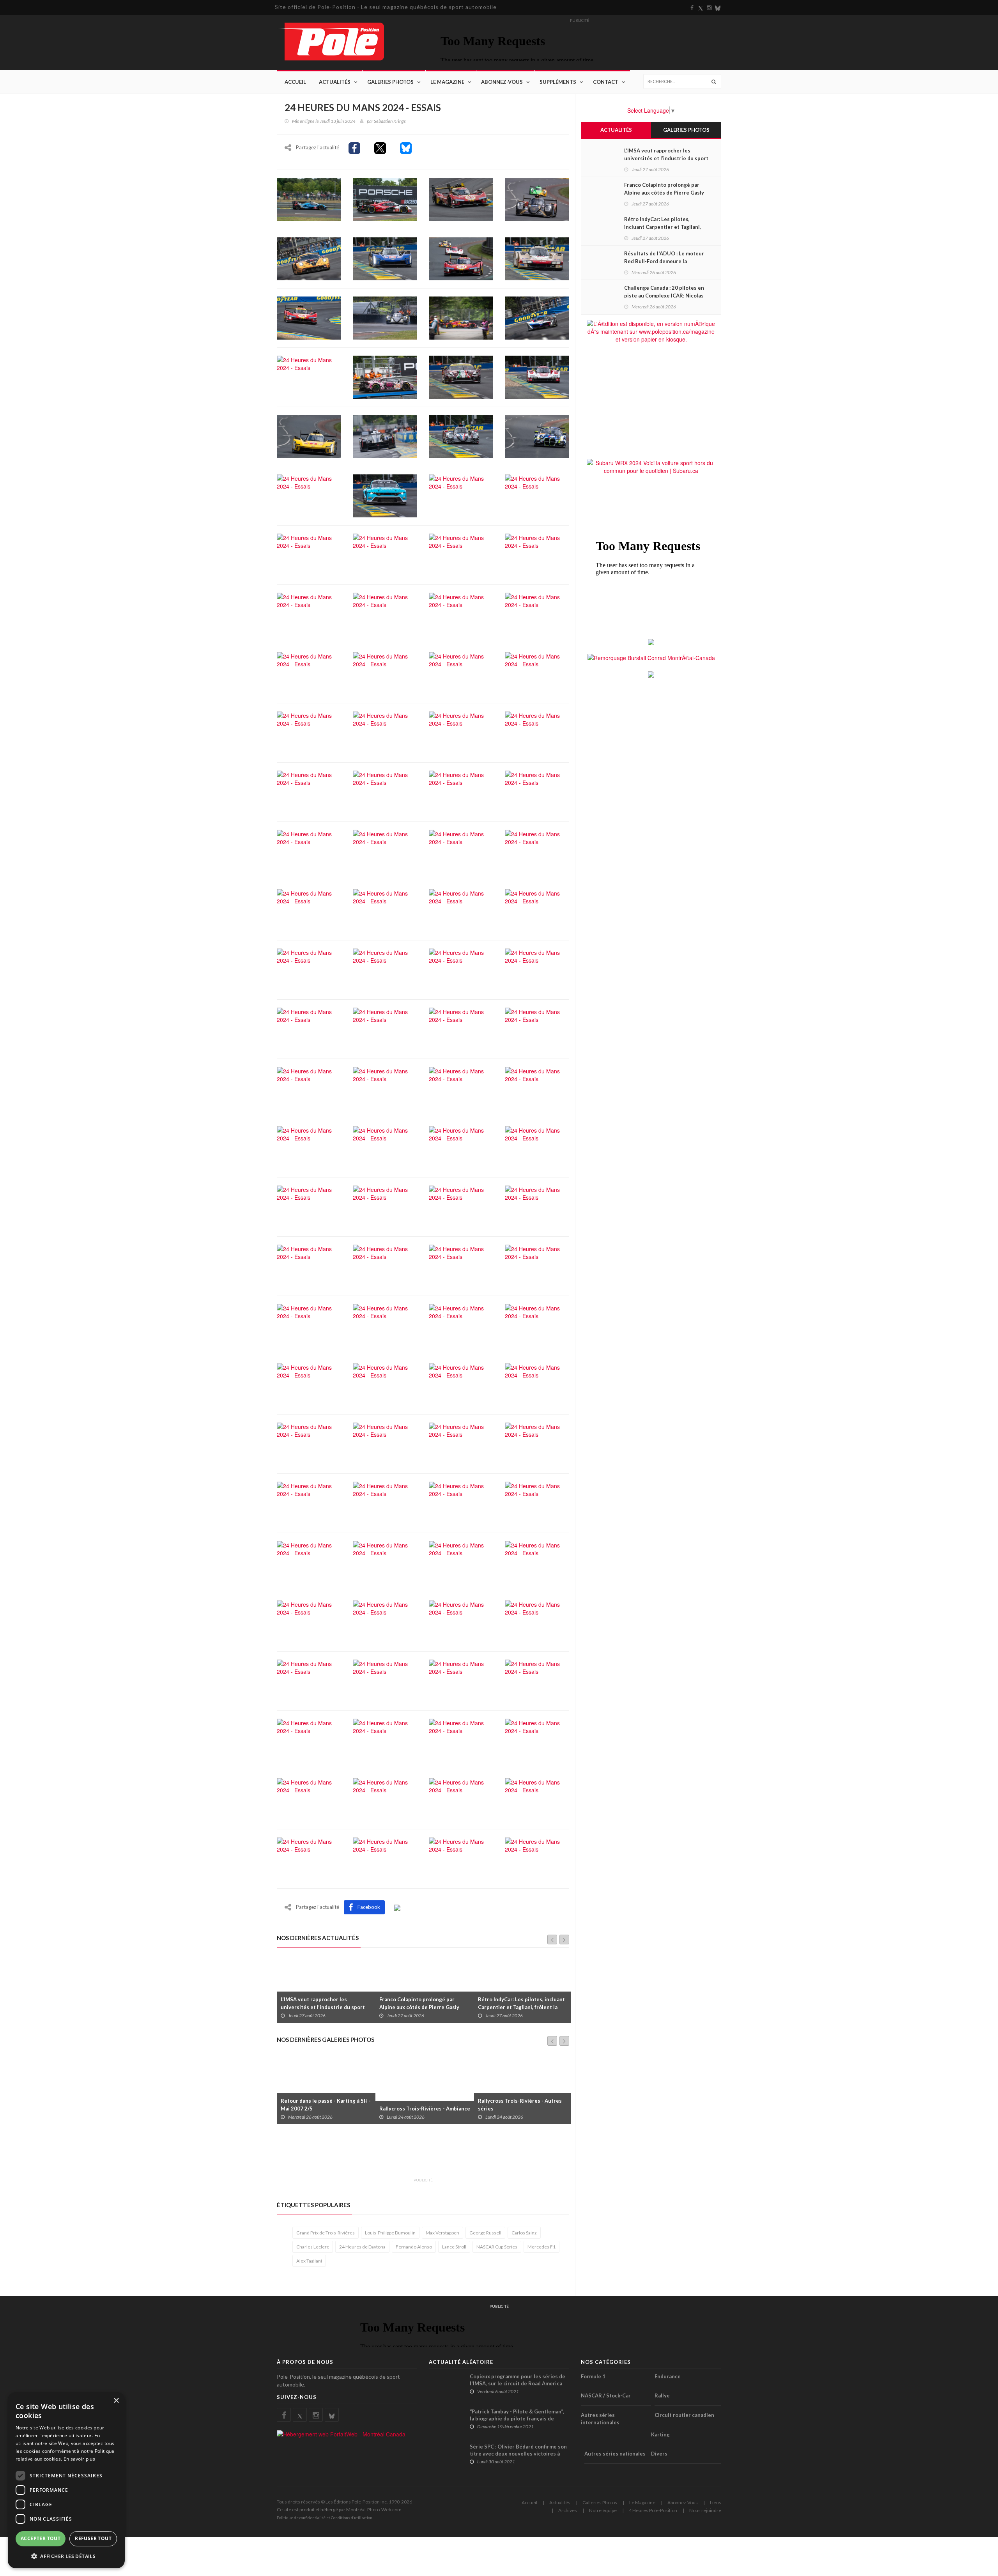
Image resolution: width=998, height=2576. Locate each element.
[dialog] (66, 2480)
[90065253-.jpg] (537, 1739)
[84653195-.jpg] (385, 1621)
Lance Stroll (454, 2247)
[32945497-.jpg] (385, 732)
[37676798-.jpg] (461, 791)
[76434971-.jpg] (309, 1502)
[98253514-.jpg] (461, 1858)
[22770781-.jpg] (309, 495)
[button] (66, 2556)
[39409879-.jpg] (385, 850)
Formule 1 (593, 2376)
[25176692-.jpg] (309, 554)
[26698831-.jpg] (537, 554)
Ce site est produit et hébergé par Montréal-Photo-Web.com (339, 2510)
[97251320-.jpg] (385, 1858)
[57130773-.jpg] (309, 1206)
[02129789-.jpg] (461, 198)
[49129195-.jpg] (537, 1028)
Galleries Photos (600, 2503)
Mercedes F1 (541, 2247)
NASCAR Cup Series (497, 2247)
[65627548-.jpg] (461, 1265)
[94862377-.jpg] (309, 1858)
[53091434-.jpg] (385, 1087)
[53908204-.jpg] (461, 1087)
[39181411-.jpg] (309, 850)
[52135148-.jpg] (309, 1087)
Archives (568, 2510)
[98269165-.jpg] (537, 1858)
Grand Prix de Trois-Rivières (326, 2233)
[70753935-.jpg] (537, 1324)
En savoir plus (79, 2459)
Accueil (295, 82)
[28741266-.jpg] (385, 613)
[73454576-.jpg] (309, 1443)
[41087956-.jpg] (461, 850)
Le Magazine (447, 82)
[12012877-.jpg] (461, 317)
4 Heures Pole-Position (653, 2510)
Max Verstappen (442, 2233)
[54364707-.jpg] (309, 1147)
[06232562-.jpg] (537, 258)
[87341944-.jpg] (385, 1680)
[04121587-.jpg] (537, 198)
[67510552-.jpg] (309, 1324)
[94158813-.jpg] (461, 1799)
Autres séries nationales (615, 2454)
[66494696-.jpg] (537, 1265)
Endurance (668, 2376)
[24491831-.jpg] (537, 495)
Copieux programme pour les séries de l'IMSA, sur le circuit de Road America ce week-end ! (518, 2383)
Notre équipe (603, 2510)
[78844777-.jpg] (461, 1502)
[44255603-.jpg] (309, 969)
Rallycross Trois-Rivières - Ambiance (326, 2109)
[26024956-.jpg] (461, 554)
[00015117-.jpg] (385, 198)
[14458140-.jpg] (385, 376)
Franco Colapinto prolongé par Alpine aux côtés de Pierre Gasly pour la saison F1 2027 (321, 2007)
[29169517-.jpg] (461, 613)
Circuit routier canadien (684, 2415)
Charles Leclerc (313, 2247)
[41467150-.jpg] (537, 850)
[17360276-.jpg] (309, 436)
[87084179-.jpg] (537, 1621)
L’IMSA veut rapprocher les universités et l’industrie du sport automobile (666, 158)
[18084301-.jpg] (461, 436)
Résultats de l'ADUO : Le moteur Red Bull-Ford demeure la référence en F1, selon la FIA (523, 2007)
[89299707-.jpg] (537, 1680)
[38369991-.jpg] (537, 791)
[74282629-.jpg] (385, 1443)
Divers (659, 2454)
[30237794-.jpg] (309, 673)
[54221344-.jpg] (537, 1087)
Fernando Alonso (414, 2247)
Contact (606, 82)
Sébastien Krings (390, 121)
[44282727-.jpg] (385, 969)
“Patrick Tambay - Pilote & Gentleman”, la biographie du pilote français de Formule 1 (517, 2418)
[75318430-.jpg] (461, 1443)
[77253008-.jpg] (385, 1502)
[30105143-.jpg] (537, 613)
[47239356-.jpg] (309, 1028)
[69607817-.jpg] (385, 1324)
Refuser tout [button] (93, 2538)
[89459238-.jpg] (385, 1739)
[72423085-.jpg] (537, 1384)
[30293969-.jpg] (385, 673)
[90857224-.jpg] (309, 1799)
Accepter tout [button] (41, 2538)
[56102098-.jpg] (461, 1147)
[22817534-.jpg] (385, 495)
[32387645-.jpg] (309, 732)
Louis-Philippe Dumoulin (390, 2233)
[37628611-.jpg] (385, 791)
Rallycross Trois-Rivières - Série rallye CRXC (518, 2105)
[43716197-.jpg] (461, 910)
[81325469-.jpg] (385, 1562)
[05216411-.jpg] (385, 258)
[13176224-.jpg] (309, 376)
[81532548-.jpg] (461, 1562)
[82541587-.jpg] (537, 1562)
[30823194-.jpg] (461, 673)
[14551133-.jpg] (461, 376)
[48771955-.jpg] (461, 1028)
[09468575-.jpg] (309, 317)
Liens (716, 2503)
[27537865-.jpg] (309, 613)
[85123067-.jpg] (461, 1621)
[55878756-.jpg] (385, 1147)
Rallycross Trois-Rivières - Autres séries (421, 2105)
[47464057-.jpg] (385, 1028)
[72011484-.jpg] (461, 1384)
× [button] (116, 2401)
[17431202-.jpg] (385, 436)
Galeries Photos (390, 82)
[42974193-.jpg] (385, 910)
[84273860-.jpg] (309, 1621)
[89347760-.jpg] (309, 1739)
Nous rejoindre (705, 2510)
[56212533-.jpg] (537, 1147)
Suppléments (558, 82)
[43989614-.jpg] (537, 910)
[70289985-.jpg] (461, 1324)
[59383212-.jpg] (385, 1206)
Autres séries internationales (600, 2419)
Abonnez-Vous (502, 82)
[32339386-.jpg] (537, 673)
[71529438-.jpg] (309, 1384)
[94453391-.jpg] (537, 1799)
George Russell (485, 2233)
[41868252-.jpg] (309, 910)
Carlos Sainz (524, 2233)
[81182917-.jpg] (309, 1562)
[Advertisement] (419, 2155)
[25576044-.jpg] (385, 554)
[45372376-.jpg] (461, 969)
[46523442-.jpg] (537, 969)
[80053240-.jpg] (537, 1502)
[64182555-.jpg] (385, 1265)
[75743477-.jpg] (537, 1443)
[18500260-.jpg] (537, 436)
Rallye (662, 2395)
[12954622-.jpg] (537, 317)
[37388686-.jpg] (309, 791)
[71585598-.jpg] (385, 1384)
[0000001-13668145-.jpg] (309, 198)
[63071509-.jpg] (461, 1206)
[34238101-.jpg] (537, 732)
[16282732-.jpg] (537, 376)
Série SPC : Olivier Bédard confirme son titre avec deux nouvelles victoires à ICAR (518, 2454)
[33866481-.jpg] (461, 732)
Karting (660, 2434)
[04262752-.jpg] (309, 258)
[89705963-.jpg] (461, 1739)
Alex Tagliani (309, 2261)
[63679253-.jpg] (309, 1265)
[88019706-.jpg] (461, 1680)
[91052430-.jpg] (385, 1799)
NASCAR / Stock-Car (606, 2395)
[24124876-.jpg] (461, 495)
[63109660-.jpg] (537, 1206)
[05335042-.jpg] (461, 258)
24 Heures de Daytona (362, 2247)
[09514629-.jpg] (385, 317)
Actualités (335, 82)
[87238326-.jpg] (309, 1680)
